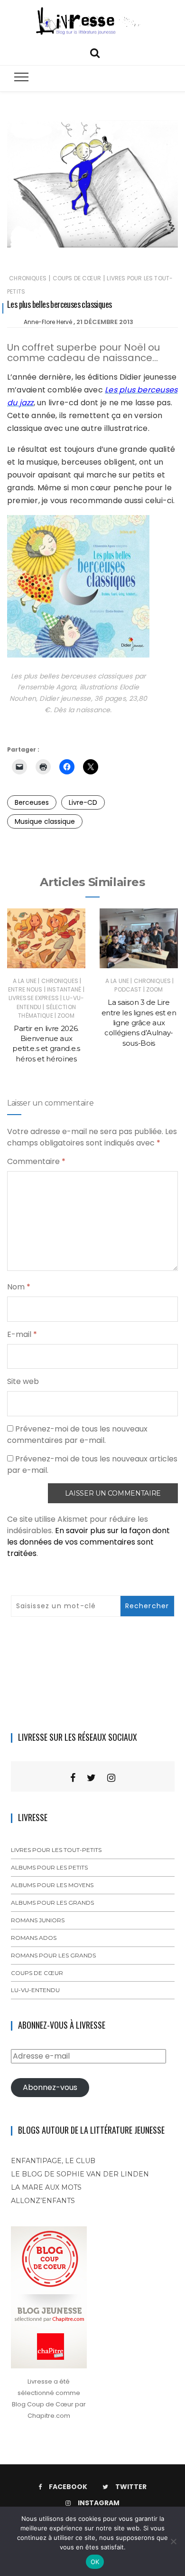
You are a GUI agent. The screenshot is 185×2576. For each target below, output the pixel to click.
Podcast (128, 989)
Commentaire (36, 1161)
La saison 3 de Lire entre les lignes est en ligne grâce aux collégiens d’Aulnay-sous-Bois (139, 1022)
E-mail (22, 1334)
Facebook (68, 2487)
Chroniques (28, 278)
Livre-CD (83, 802)
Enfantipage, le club (53, 2161)
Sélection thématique (47, 1011)
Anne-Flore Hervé (48, 322)
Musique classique (45, 821)
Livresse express (34, 998)
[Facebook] (73, 1778)
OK (95, 2562)
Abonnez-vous (50, 2087)
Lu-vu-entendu (35, 1990)
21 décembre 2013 (105, 322)
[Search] (95, 52)
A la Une (25, 981)
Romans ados (34, 1938)
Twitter (131, 2487)
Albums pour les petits (49, 1867)
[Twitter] (91, 1778)
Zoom (66, 1016)
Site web (23, 1381)
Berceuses (32, 802)
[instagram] (111, 1778)
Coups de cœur (77, 278)
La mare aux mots (46, 2187)
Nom (19, 1287)
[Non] (173, 2541)
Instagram (99, 2503)
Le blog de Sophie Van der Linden (80, 2174)
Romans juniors (38, 1920)
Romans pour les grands (53, 1955)
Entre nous (25, 989)
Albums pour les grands (52, 1903)
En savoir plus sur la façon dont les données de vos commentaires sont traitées (88, 1542)
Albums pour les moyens (52, 1885)
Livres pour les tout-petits (56, 1850)
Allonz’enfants (43, 2201)
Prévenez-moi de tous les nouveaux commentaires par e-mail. (77, 1435)
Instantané (64, 989)
